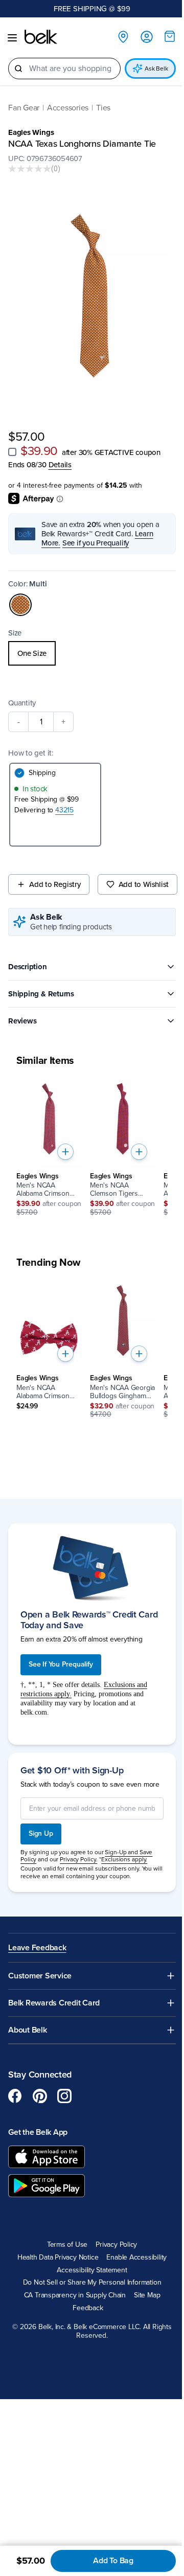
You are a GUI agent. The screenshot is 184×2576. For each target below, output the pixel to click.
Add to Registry (55, 884)
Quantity (22, 703)
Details (60, 465)
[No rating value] (30, 169)
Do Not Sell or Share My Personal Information (92, 2283)
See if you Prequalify (96, 543)
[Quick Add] (65, 1152)
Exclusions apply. (124, 1859)
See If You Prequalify (61, 1664)
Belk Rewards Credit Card (54, 2003)
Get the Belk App (38, 2132)
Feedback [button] (88, 2308)
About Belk (28, 2030)
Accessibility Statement (92, 2270)
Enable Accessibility (136, 2258)
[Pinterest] (40, 2096)
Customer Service (40, 1976)
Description (28, 967)
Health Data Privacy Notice (58, 2258)
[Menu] (12, 38)
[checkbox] (12, 452)
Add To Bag (113, 2561)
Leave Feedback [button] (37, 1948)
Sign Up (41, 1833)
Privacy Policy (116, 2245)
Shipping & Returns (41, 994)
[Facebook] (15, 2096)
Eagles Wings (31, 132)
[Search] (18, 69)
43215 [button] (64, 810)
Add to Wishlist (144, 884)
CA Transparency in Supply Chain (75, 2295)
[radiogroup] (92, 653)
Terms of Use (67, 2245)
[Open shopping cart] (170, 36)
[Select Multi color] (20, 605)
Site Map (147, 2295)
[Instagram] (64, 2096)
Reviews (22, 1021)
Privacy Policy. (78, 1859)
